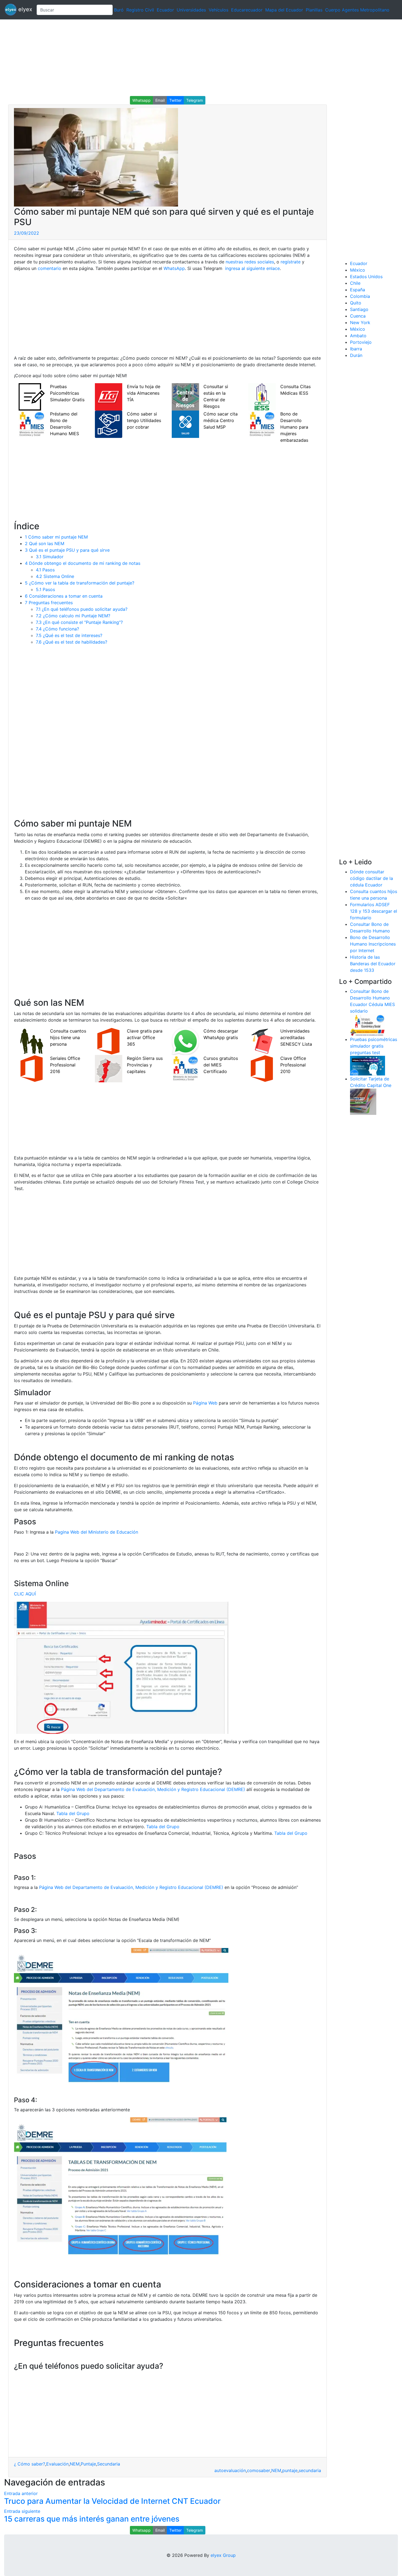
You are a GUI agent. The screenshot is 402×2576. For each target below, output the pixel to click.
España (358, 290)
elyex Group (223, 2555)
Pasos (45, 570)
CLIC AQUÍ (25, 1594)
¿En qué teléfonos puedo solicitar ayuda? (82, 609)
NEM (75, 2464)
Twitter (175, 100)
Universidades (191, 10)
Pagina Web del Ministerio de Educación (97, 1532)
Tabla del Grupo (73, 1813)
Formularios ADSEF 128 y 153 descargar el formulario (374, 911)
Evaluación (57, 2464)
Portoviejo (361, 342)
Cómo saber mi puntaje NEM (56, 537)
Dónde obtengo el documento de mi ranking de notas (83, 563)
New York (360, 322)
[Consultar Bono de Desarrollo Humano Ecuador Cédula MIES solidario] (368, 1025)
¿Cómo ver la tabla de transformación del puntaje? (80, 583)
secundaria (310, 2470)
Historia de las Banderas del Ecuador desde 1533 (373, 964)
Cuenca (358, 316)
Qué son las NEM (45, 543)
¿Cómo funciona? (57, 629)
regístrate (290, 262)
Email (160, 100)
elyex (24, 9)
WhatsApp (174, 268)
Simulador (50, 557)
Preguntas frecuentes (49, 603)
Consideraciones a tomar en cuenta (64, 596)
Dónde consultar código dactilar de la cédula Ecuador (372, 878)
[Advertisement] (164, 58)
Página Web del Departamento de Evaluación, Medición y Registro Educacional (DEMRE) (153, 1789)
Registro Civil (140, 10)
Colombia (360, 296)
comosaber (259, 2470)
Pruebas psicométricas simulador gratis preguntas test (374, 1046)
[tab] (167, 2366)
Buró (119, 10)
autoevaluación (230, 2470)
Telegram (195, 100)
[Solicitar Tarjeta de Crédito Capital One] (363, 1101)
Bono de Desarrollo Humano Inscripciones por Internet (373, 944)
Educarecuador (247, 10)
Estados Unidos (366, 277)
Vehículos (219, 10)
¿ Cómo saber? (30, 2464)
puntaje (290, 2470)
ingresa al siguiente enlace (252, 268)
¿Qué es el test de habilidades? (72, 642)
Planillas (314, 10)
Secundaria (109, 2464)
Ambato (358, 336)
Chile (355, 283)
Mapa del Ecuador (284, 10)
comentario (49, 268)
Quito (356, 303)
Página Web (205, 1403)
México (358, 270)
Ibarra (356, 349)
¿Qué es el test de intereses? (69, 635)
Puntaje (88, 2464)
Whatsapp (142, 100)
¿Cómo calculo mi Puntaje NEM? (73, 616)
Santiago (359, 309)
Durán (356, 355)
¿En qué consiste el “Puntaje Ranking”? (79, 622)
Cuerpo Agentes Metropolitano (357, 10)
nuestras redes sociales (250, 262)
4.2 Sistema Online (55, 576)
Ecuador (165, 10)
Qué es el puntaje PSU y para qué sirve (67, 550)
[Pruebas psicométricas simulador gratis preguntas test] (368, 1065)
